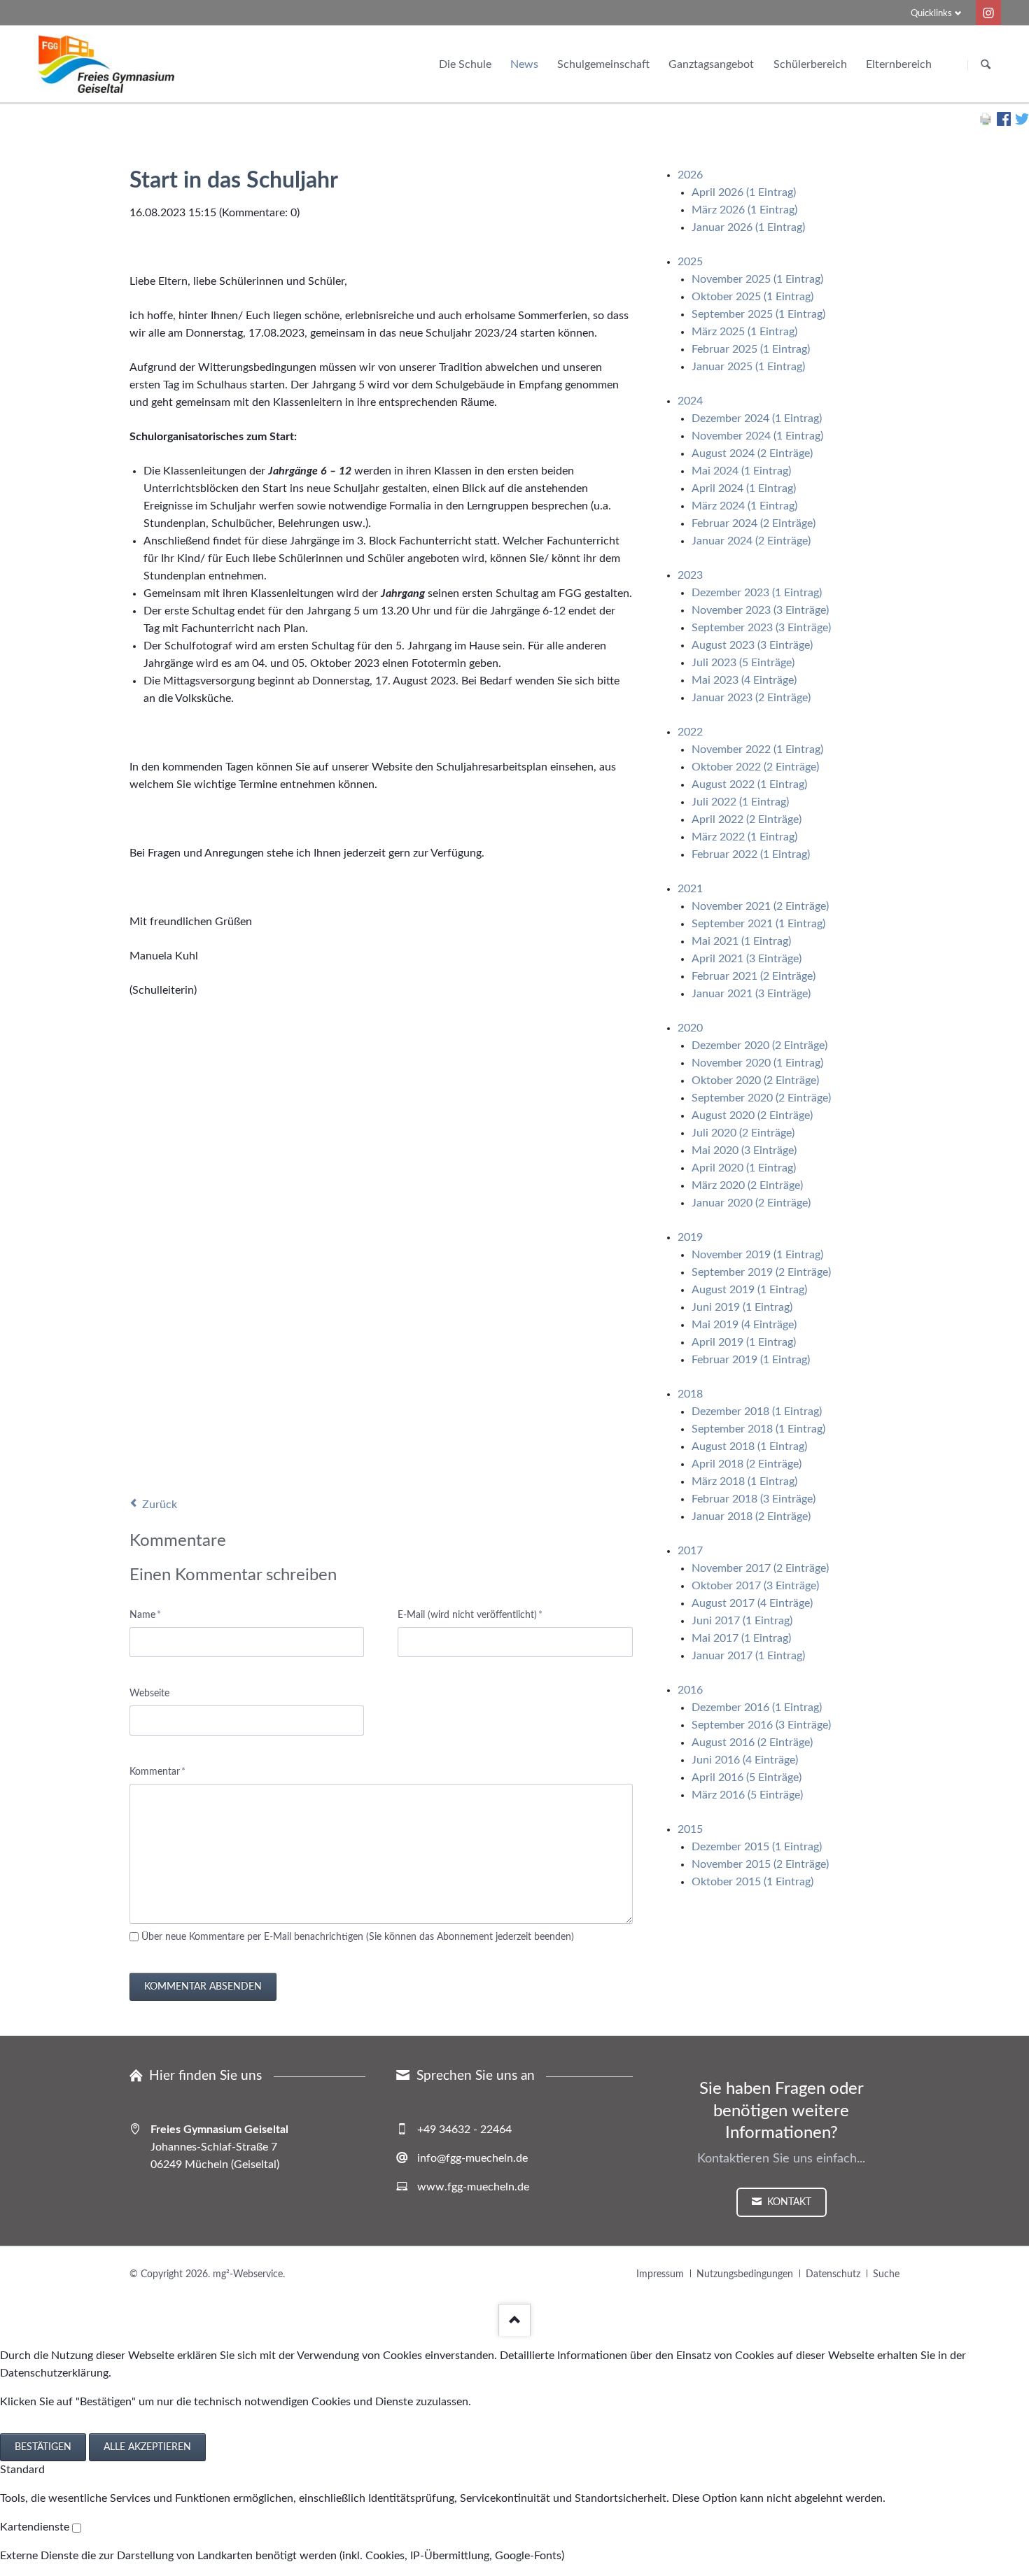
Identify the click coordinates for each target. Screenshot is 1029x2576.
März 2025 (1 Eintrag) (744, 332)
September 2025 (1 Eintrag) (758, 314)
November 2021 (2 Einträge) (760, 906)
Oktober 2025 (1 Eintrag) (752, 297)
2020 (690, 1028)
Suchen (986, 65)
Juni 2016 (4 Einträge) (745, 1760)
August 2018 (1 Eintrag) (749, 1447)
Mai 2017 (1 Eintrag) (741, 1638)
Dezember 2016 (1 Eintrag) (757, 1708)
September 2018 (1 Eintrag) (758, 1429)
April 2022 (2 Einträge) (747, 819)
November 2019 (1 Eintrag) (757, 1255)
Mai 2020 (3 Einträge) (744, 1150)
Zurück (160, 1505)
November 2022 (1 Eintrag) (757, 749)
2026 (690, 175)
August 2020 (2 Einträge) (752, 1115)
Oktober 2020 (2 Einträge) (755, 1081)
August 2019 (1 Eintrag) (749, 1290)
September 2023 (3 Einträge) (761, 628)
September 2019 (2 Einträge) (761, 1272)
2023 (690, 575)
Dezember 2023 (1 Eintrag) (757, 593)
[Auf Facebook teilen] (1004, 122)
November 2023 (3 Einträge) (760, 610)
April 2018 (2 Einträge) (747, 1464)
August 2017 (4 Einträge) (752, 1603)
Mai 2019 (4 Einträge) (744, 1325)
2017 (690, 1551)
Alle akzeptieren (147, 2447)
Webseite (149, 1694)
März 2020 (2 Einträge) (747, 1185)
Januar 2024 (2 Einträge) (751, 541)
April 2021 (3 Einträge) (747, 959)
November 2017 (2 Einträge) (760, 1568)
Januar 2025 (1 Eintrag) (748, 367)
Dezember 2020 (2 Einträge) (759, 1046)
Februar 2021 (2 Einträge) (754, 976)
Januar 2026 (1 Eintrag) (748, 227)
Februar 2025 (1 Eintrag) (751, 349)
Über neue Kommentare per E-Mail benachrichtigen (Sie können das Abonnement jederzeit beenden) (358, 1937)
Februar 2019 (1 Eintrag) (751, 1360)
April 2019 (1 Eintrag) (744, 1342)
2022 (690, 732)
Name (151, 1615)
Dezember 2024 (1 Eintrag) (757, 418)
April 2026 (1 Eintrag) (744, 192)
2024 (690, 401)
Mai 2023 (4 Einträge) (744, 680)
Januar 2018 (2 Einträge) (751, 1516)
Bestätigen (43, 2447)
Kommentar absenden (203, 1987)
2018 (690, 1394)
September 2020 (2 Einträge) (761, 1098)
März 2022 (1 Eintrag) (744, 837)
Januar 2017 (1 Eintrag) (748, 1656)
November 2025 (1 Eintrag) (757, 279)
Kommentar (157, 1772)
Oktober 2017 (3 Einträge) (755, 1586)
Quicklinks (931, 14)
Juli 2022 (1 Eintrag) (740, 802)
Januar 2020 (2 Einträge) (751, 1203)
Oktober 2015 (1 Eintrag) (752, 1882)
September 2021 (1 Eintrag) (758, 924)
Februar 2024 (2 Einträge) (754, 523)
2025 (690, 262)
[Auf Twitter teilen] (1022, 122)
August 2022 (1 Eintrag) (749, 784)
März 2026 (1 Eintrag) (744, 210)
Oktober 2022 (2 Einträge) (755, 767)
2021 (690, 889)
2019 (690, 1237)
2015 (690, 1829)
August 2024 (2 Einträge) (752, 453)
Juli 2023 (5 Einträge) (743, 663)
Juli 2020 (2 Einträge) (743, 1133)
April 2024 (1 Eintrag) (744, 488)
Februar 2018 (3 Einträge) (754, 1499)
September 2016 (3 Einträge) (761, 1725)
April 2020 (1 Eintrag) (744, 1168)
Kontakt (788, 2202)
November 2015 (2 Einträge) (760, 1864)
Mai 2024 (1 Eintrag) (741, 471)
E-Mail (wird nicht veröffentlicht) (470, 1615)
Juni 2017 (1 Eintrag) (742, 1621)
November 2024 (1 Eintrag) (757, 436)
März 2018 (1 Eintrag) (744, 1481)
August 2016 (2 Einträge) (752, 1743)
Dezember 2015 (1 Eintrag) (757, 1847)
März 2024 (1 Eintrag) (744, 506)
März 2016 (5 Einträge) (747, 1795)
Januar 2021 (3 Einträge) (751, 994)
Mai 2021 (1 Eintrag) (741, 941)
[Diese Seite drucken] (986, 122)
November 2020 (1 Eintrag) (757, 1063)
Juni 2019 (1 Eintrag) (742, 1307)
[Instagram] (988, 13)
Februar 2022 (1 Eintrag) (751, 854)
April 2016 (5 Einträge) (747, 1778)
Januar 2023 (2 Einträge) (751, 698)
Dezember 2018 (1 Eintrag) (757, 1412)
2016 (690, 1690)
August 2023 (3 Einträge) (752, 645)
